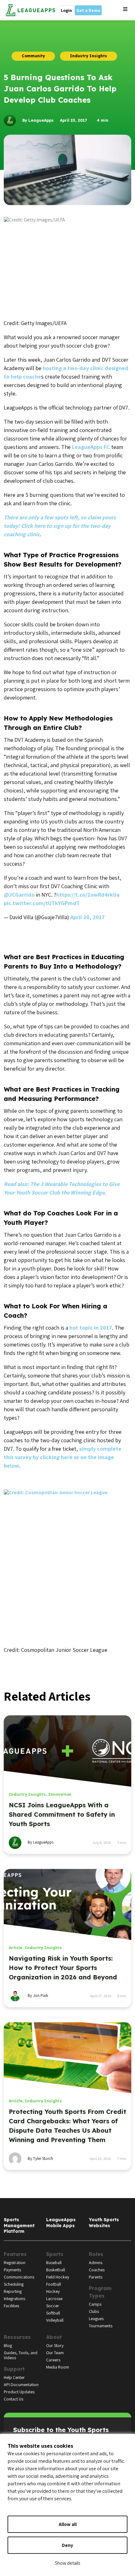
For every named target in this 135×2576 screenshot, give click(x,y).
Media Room (58, 2367)
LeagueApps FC (91, 447)
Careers (53, 2360)
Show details (67, 2563)
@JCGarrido (19, 895)
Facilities (11, 2306)
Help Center (14, 2377)
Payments (12, 2270)
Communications (19, 2277)
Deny (67, 2545)
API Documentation (21, 2385)
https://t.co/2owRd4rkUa (88, 895)
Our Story (55, 2345)
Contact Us (13, 2399)
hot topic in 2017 (91, 1328)
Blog (8, 2345)
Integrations (14, 2299)
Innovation (60, 1794)
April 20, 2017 (88, 917)
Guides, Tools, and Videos (21, 2355)
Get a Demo (88, 10)
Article (16, 1948)
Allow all (68, 2524)
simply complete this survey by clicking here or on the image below (63, 1457)
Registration (15, 2263)
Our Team (55, 2353)
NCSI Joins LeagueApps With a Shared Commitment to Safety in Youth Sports (62, 1814)
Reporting (13, 2291)
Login (66, 10)
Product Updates (19, 2392)
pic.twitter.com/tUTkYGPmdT (42, 903)
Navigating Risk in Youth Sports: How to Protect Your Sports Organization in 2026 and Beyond (63, 1968)
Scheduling (14, 2284)
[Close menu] (125, 9)
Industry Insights (27, 1794)
